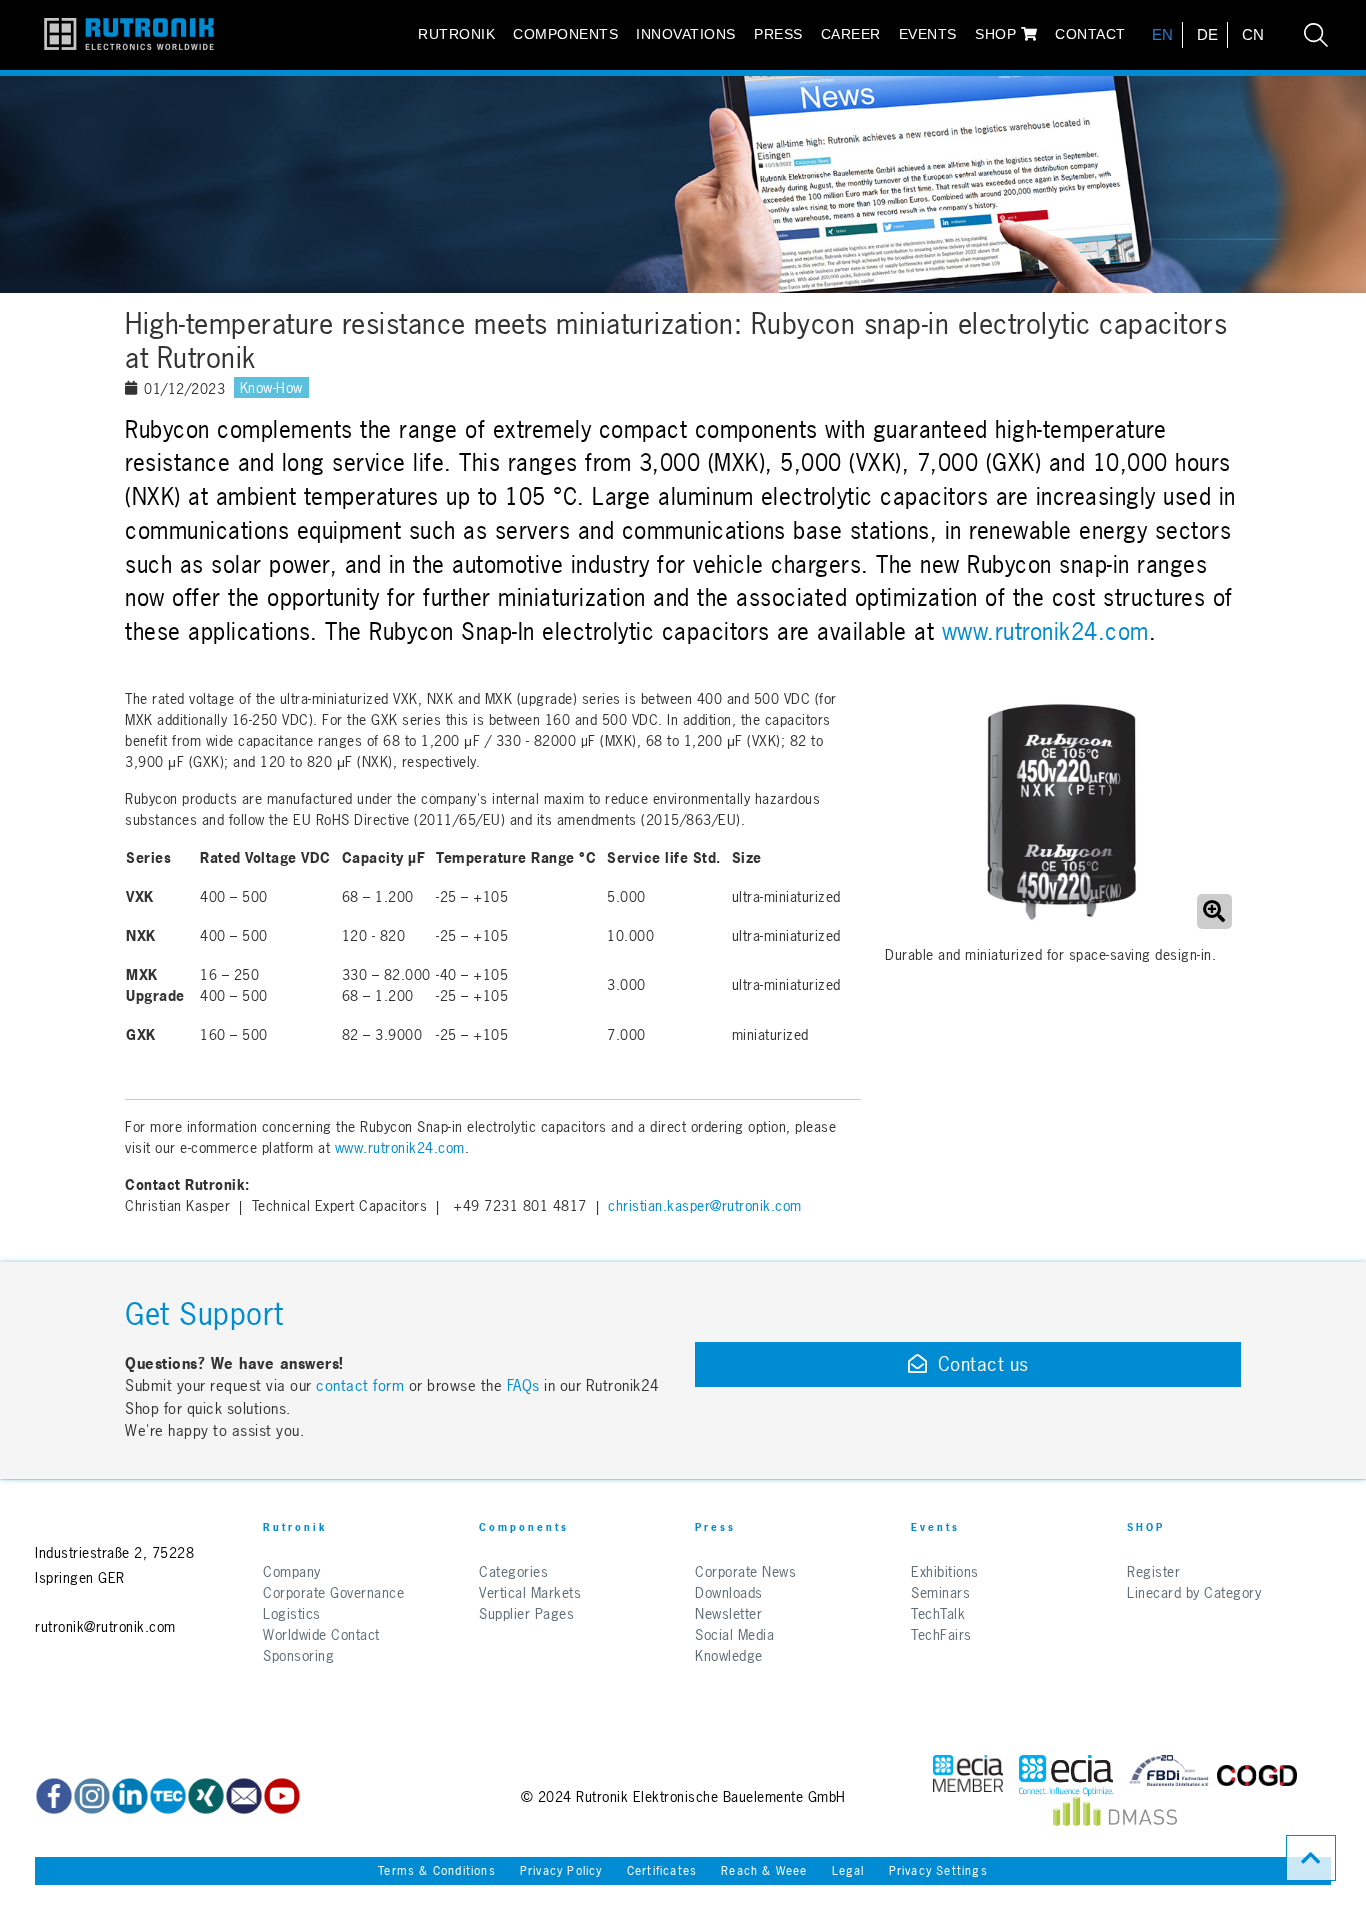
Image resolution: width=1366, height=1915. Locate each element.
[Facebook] (54, 1796)
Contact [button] (1090, 34)
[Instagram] (92, 1796)
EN (1163, 34)
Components (565, 34)
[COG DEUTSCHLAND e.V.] (1257, 1775)
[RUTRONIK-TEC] (168, 1796)
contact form (360, 1385)
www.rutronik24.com (1045, 632)
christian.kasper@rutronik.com (705, 1205)
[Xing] (206, 1796)
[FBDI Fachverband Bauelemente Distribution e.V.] (1169, 1775)
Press (778, 34)
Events (928, 34)
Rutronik (456, 34)
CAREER (851, 34)
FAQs (526, 1385)
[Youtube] (282, 1796)
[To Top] (1311, 1858)
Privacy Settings (938, 1871)
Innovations (686, 34)
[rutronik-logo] (121, 35)
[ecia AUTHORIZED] (968, 1775)
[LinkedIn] (130, 1796)
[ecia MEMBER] (1066, 1775)
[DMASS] (1115, 1816)
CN (1253, 34)
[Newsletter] (244, 1796)
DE (1208, 34)
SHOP (998, 34)
